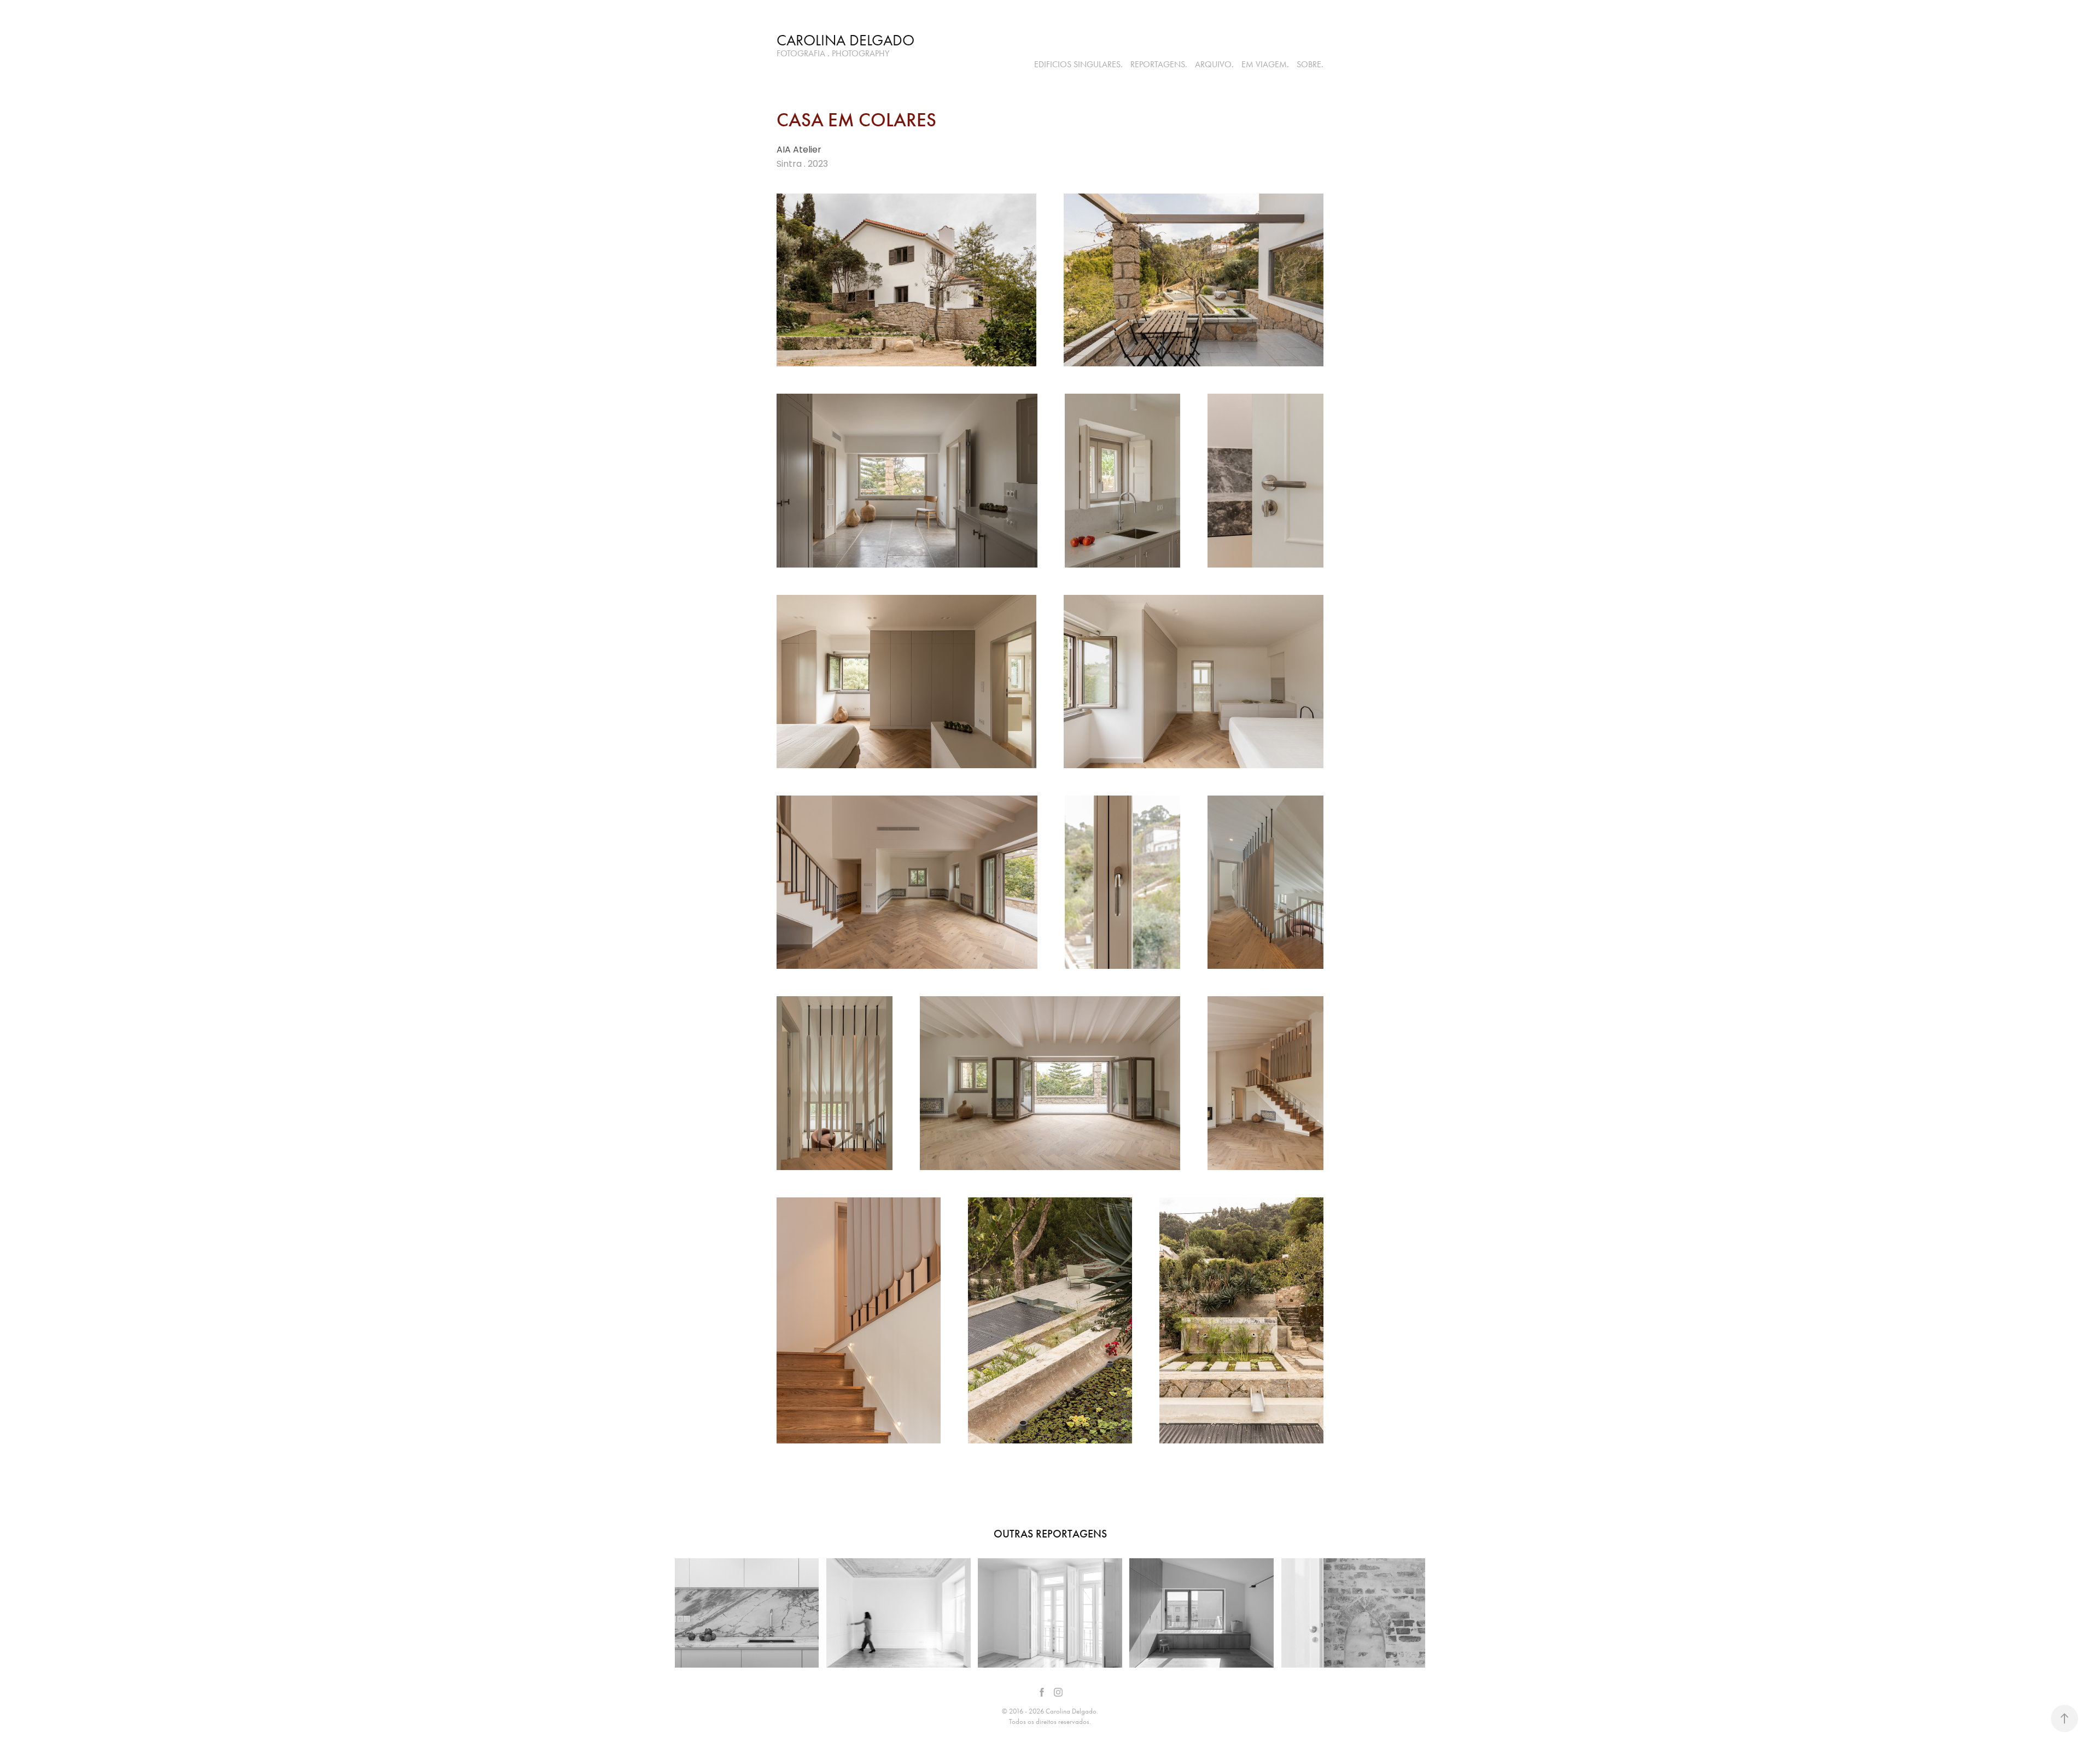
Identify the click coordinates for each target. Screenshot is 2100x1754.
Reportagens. (1159, 64)
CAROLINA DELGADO (845, 40)
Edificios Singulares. (1078, 64)
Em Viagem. (1265, 64)
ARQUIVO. (1214, 64)
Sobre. (1310, 64)
